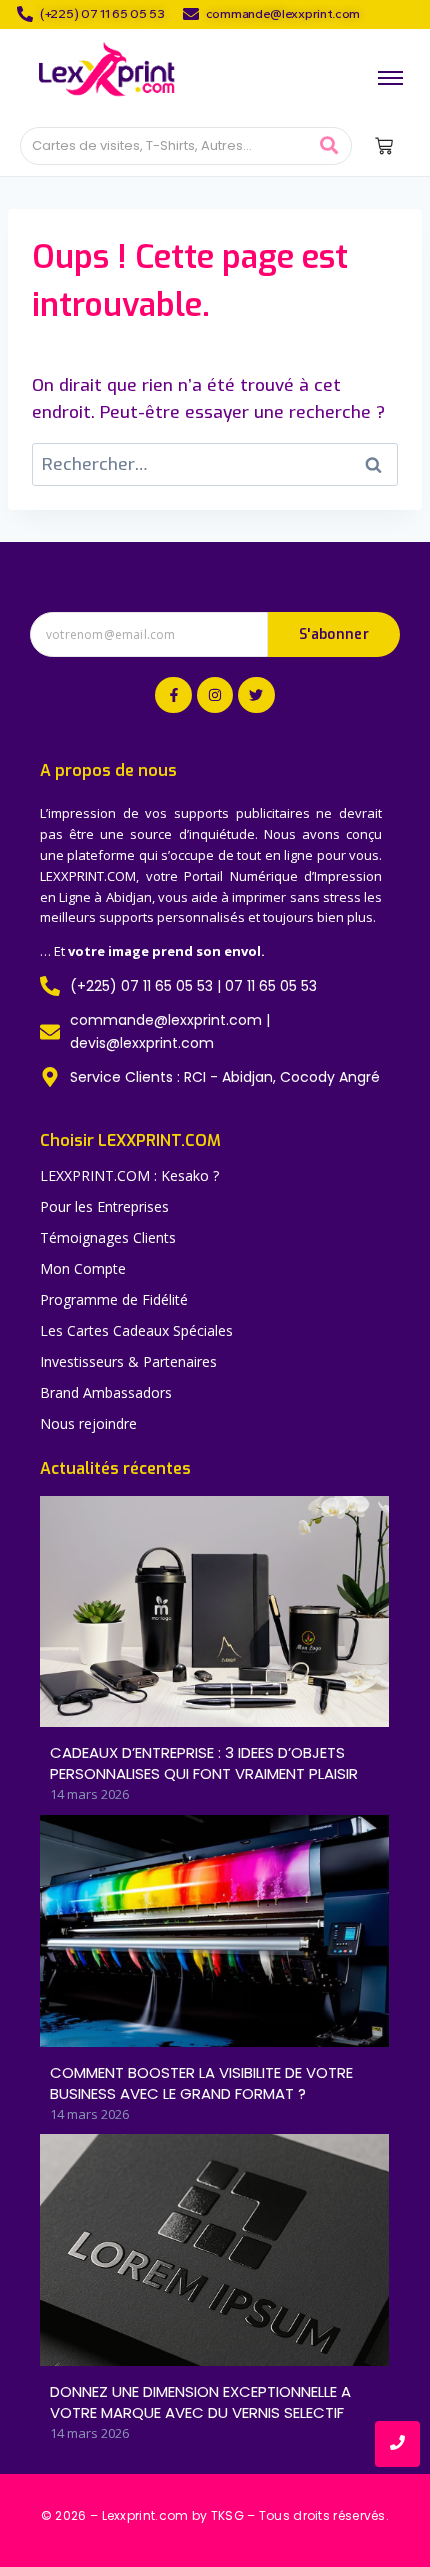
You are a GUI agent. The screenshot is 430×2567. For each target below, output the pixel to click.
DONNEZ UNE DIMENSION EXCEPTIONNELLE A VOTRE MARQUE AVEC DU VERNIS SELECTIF (200, 2402)
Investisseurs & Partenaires (128, 1361)
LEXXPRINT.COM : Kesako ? (129, 1175)
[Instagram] (215, 695)
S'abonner (334, 634)
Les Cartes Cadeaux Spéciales (136, 1330)
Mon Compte (83, 1268)
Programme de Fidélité (114, 1299)
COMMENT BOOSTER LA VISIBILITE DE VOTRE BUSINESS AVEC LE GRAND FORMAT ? (201, 2083)
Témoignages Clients (108, 1237)
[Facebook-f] (173, 695)
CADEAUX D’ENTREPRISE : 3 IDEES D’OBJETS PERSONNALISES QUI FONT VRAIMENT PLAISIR (204, 1763)
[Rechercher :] (215, 464)
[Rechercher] (329, 146)
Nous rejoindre (88, 1423)
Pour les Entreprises (104, 1206)
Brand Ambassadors (106, 1392)
